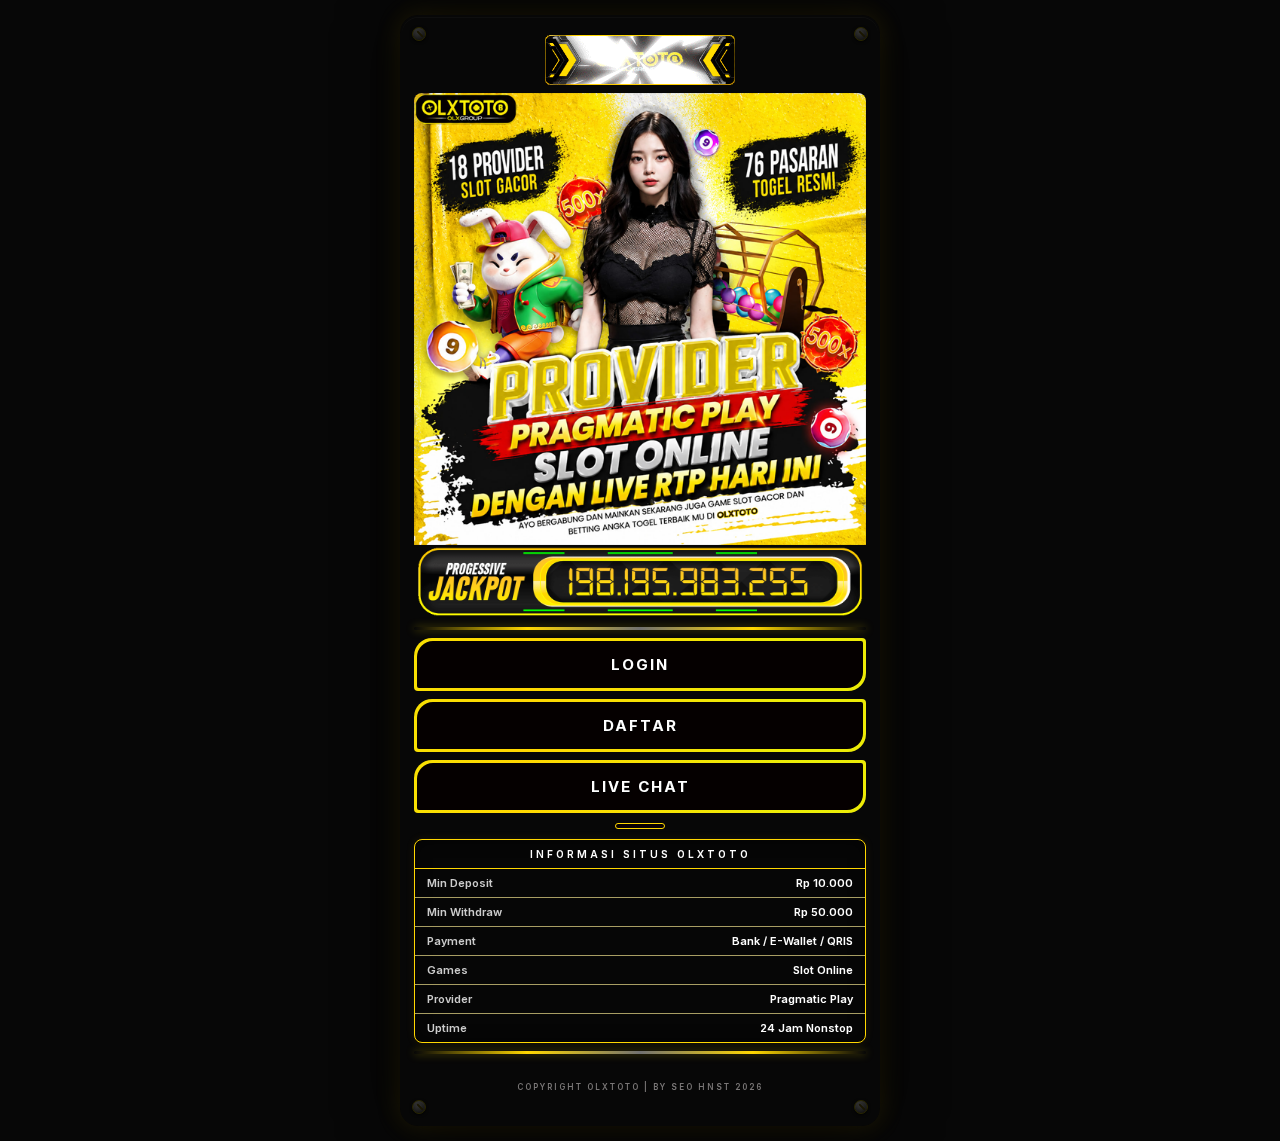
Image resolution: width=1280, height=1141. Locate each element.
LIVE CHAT (640, 786)
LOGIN (640, 664)
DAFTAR (640, 725)
